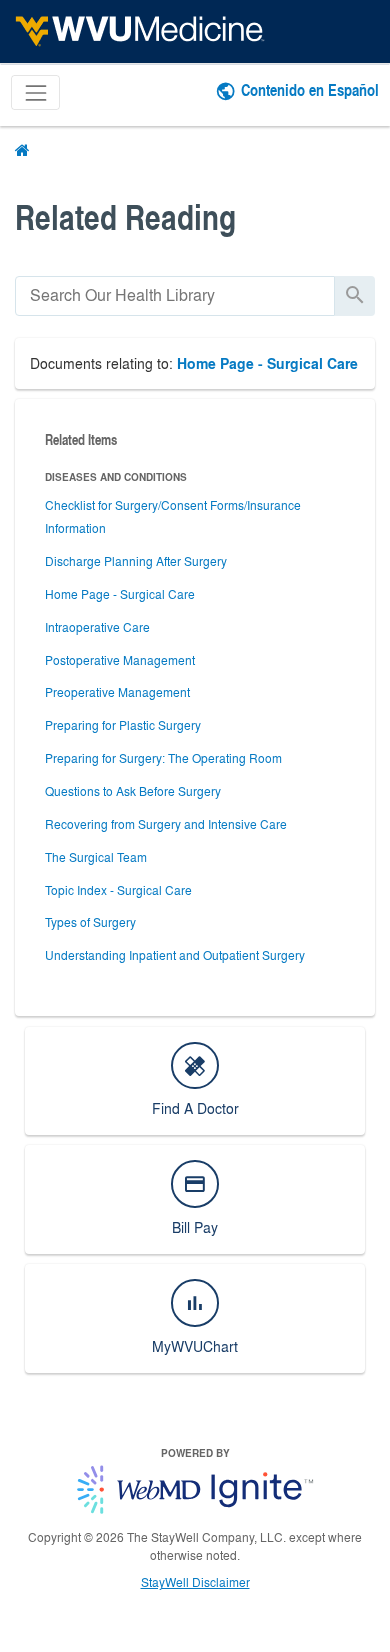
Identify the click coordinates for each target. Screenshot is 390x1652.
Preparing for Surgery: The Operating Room (163, 758)
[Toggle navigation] (35, 92)
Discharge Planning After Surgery (136, 561)
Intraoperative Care (97, 627)
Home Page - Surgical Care (267, 363)
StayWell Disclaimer (195, 1582)
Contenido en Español (310, 89)
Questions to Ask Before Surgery (133, 791)
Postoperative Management (120, 660)
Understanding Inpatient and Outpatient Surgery (175, 955)
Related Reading (125, 216)
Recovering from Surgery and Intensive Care (166, 824)
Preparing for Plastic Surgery (123, 725)
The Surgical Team (96, 857)
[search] (175, 295)
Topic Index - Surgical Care (118, 890)
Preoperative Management (117, 692)
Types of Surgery (90, 922)
